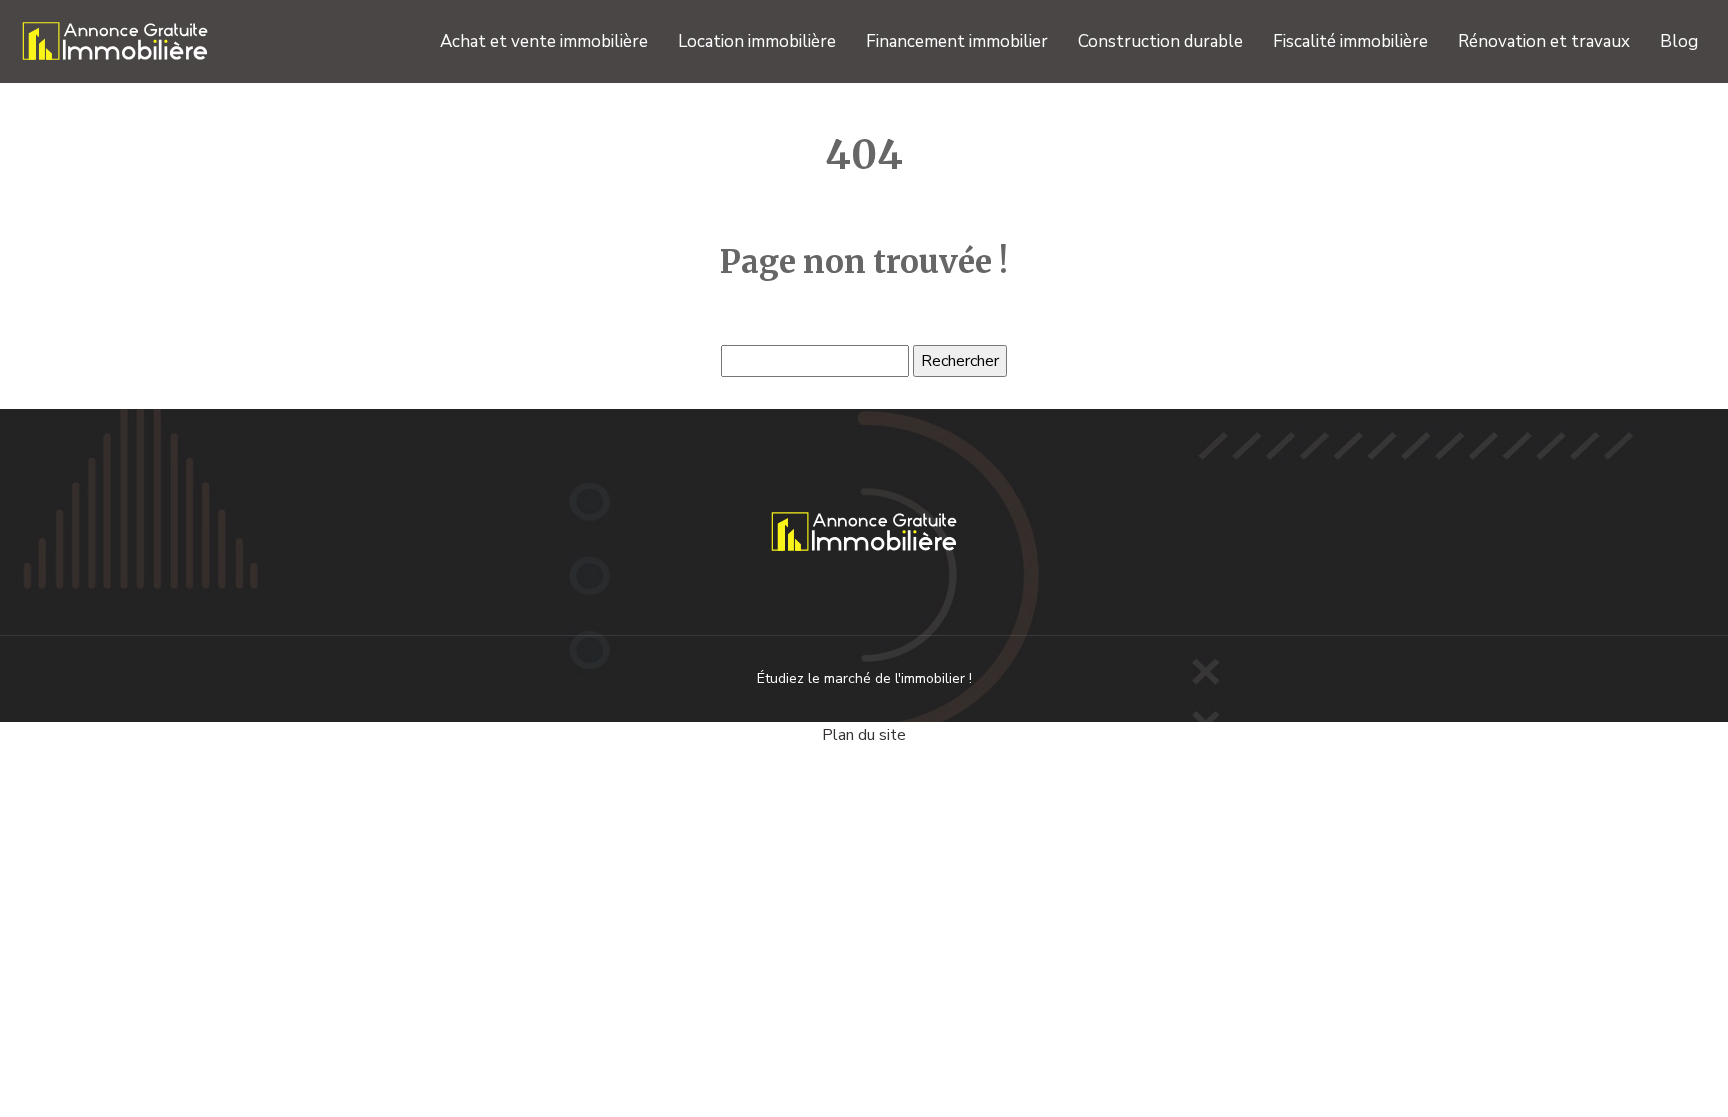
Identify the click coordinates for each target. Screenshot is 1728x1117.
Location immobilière (757, 41)
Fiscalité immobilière (1350, 41)
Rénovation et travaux (1544, 41)
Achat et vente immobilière (544, 41)
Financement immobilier (957, 41)
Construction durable (1160, 41)
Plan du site (864, 735)
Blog (1679, 41)
